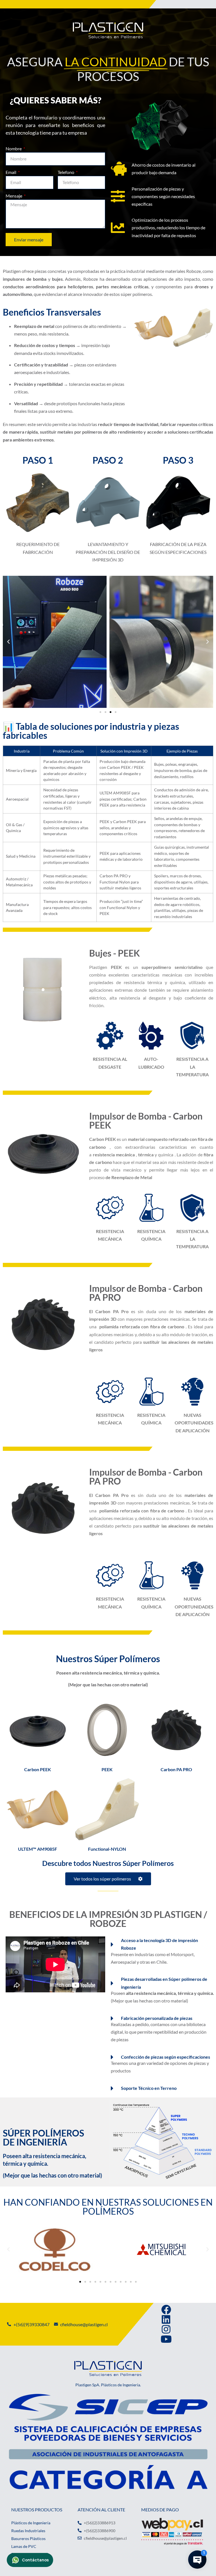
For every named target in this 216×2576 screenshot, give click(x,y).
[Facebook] (166, 2309)
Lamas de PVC (24, 2546)
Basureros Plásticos (28, 2538)
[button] (140, 335)
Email (11, 172)
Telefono (66, 172)
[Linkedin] (166, 2319)
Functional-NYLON (107, 1849)
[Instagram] (166, 2329)
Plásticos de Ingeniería (31, 2523)
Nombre (14, 149)
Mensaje (14, 196)
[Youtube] (166, 2339)
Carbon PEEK (38, 1769)
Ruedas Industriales (28, 2531)
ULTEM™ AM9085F (38, 1849)
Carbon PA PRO (176, 1769)
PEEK (107, 1769)
